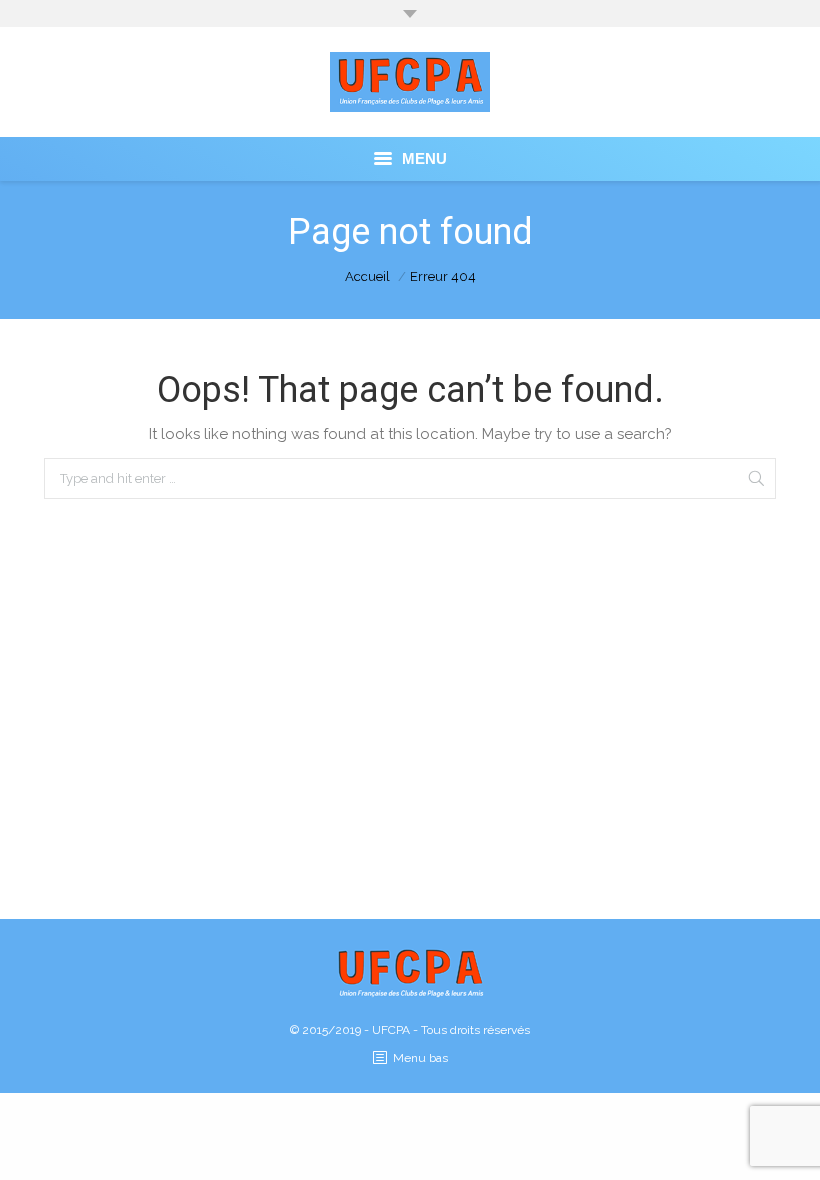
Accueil (367, 276)
